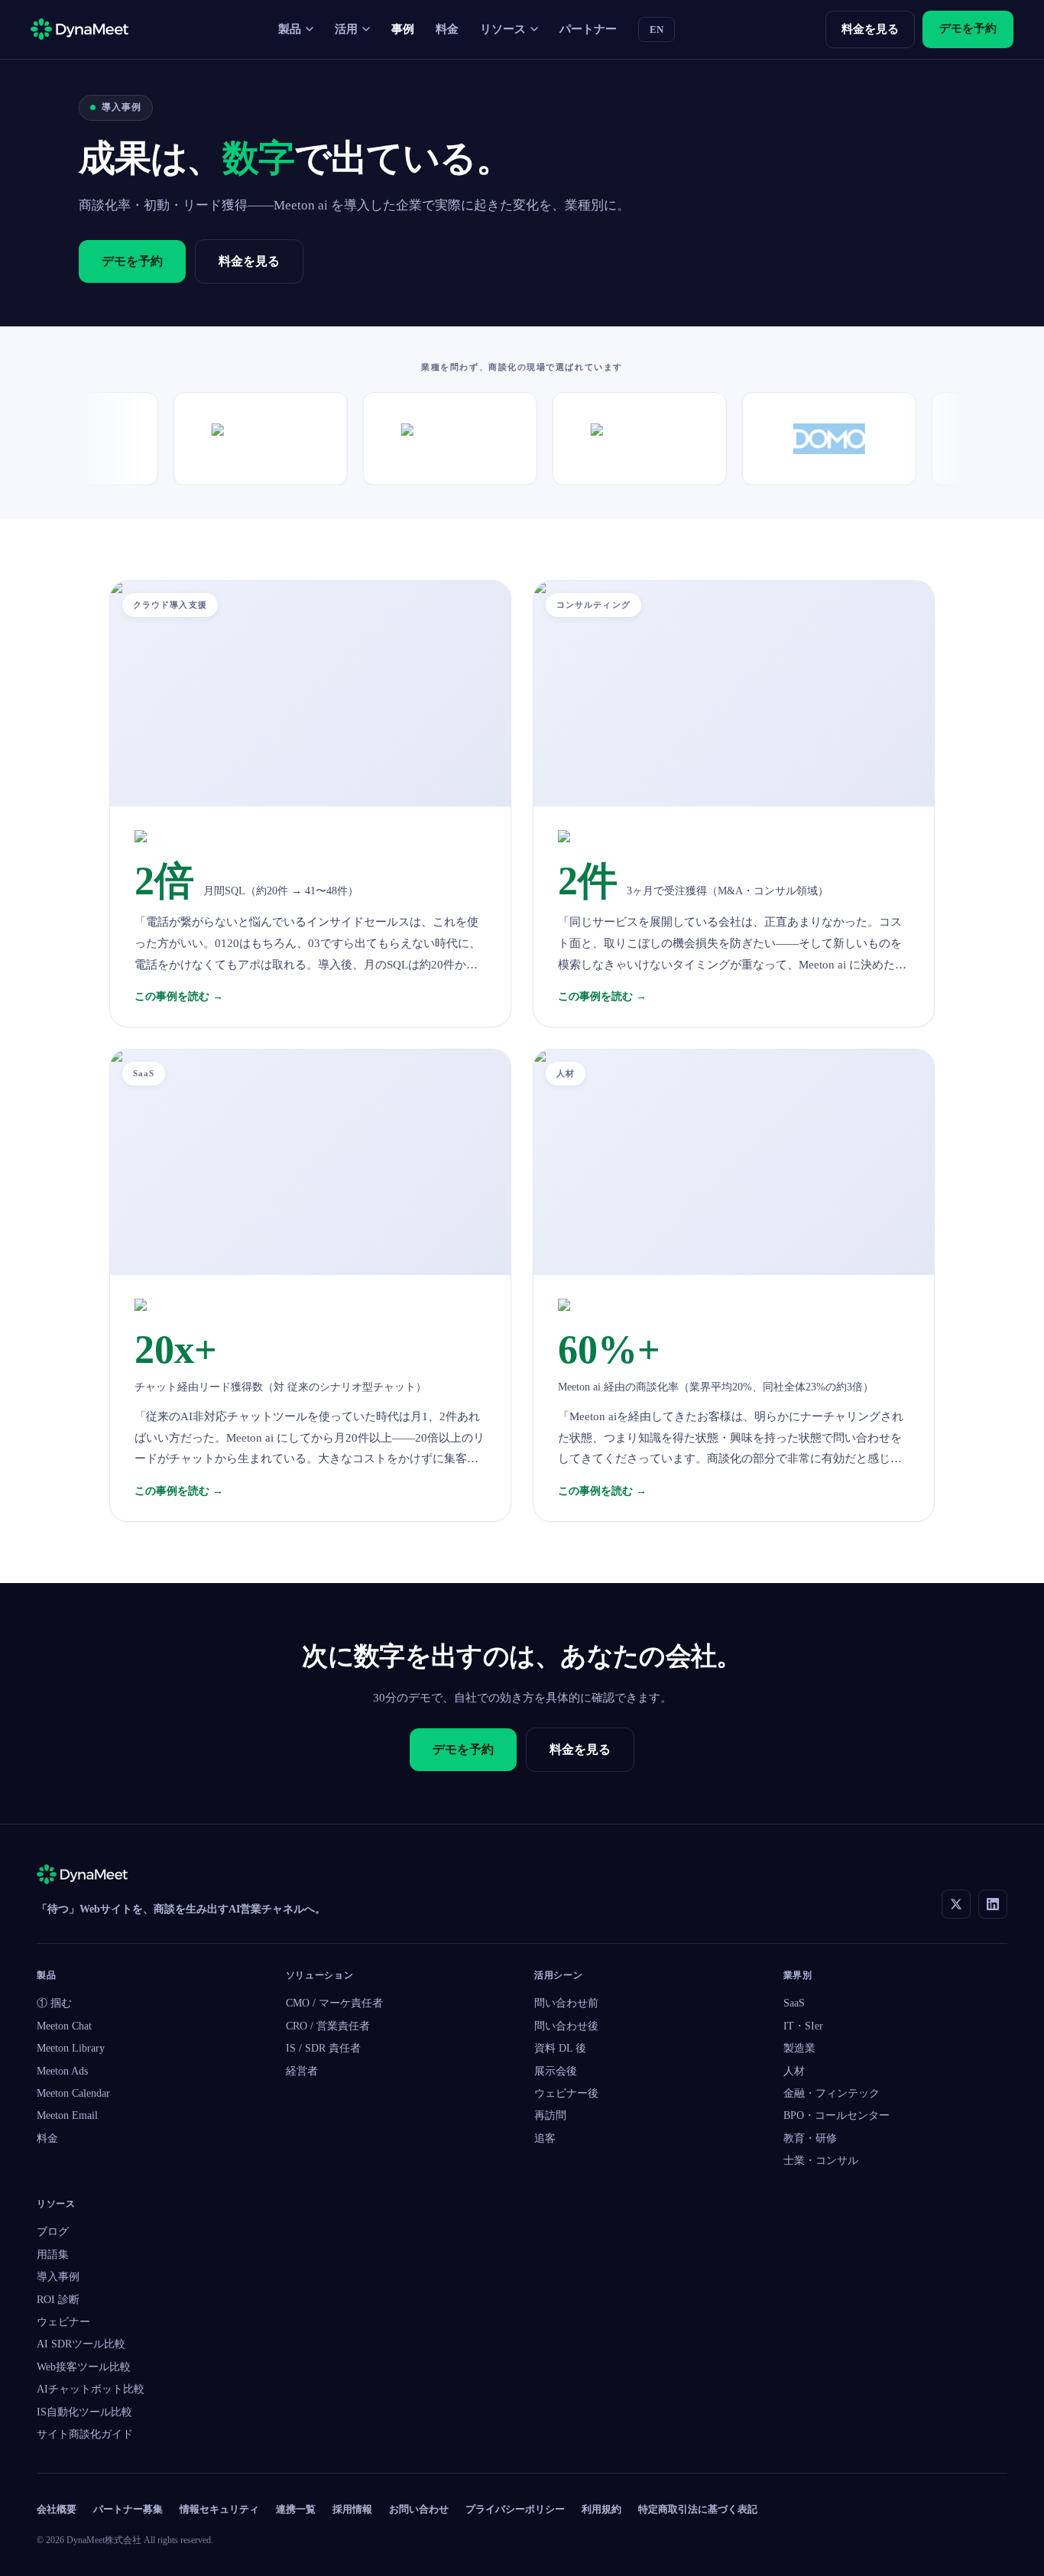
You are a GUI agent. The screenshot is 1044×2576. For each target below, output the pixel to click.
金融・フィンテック (832, 2093)
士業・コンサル (821, 2161)
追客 (545, 2138)
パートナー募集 (128, 2509)
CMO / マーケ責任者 (334, 2003)
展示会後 (556, 2071)
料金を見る (870, 29)
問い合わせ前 (566, 2003)
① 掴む (54, 2003)
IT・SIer (803, 2026)
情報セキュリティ (219, 2509)
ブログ (53, 2232)
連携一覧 (296, 2509)
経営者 (302, 2071)
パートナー (588, 29)
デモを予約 (968, 28)
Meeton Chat (64, 2026)
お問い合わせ (419, 2509)
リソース (503, 29)
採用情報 (352, 2509)
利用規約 (601, 2509)
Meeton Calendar (73, 2093)
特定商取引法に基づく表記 (698, 2509)
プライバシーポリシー (515, 2509)
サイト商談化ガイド (85, 2434)
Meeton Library (71, 2048)
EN (657, 29)
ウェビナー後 (566, 2093)
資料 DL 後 (560, 2048)
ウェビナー (63, 2322)
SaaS (794, 2003)
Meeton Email (67, 2115)
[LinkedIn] (993, 1904)
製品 (290, 29)
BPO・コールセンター (836, 2115)
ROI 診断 (58, 2300)
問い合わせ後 (566, 2026)
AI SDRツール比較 (81, 2344)
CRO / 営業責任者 (328, 2026)
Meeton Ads (62, 2071)
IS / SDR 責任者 (323, 2048)
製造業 (799, 2048)
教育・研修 (810, 2138)
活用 (346, 29)
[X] (956, 1904)
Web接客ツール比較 (84, 2367)
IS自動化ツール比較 (84, 2412)
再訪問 (550, 2115)
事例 (403, 29)
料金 (447, 29)
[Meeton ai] (82, 1877)
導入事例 (58, 2277)
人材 (794, 2071)
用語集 (53, 2255)
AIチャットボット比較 (91, 2389)
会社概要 (57, 2509)
